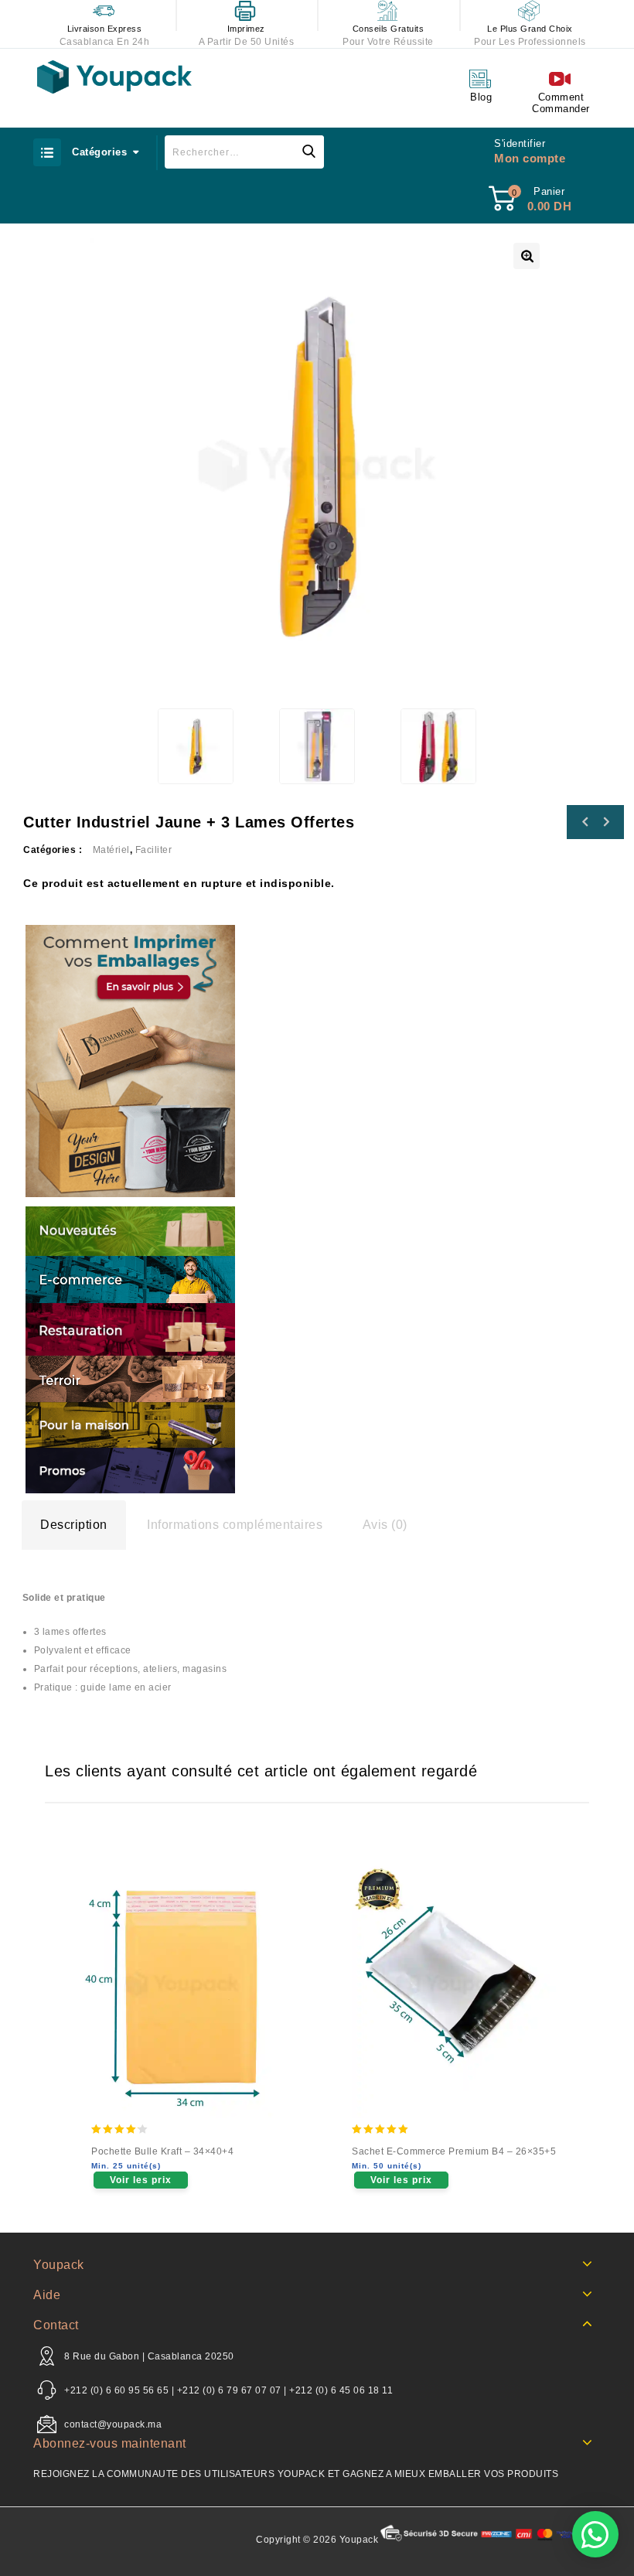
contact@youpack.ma (113, 2424)
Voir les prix (141, 2180)
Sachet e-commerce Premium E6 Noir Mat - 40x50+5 (605, 822)
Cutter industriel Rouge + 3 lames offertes (585, 822)
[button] (595, 2534)
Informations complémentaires (235, 1525)
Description (74, 1525)
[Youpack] (114, 77)
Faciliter (154, 850)
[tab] (74, 1525)
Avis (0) (385, 1525)
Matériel (111, 850)
